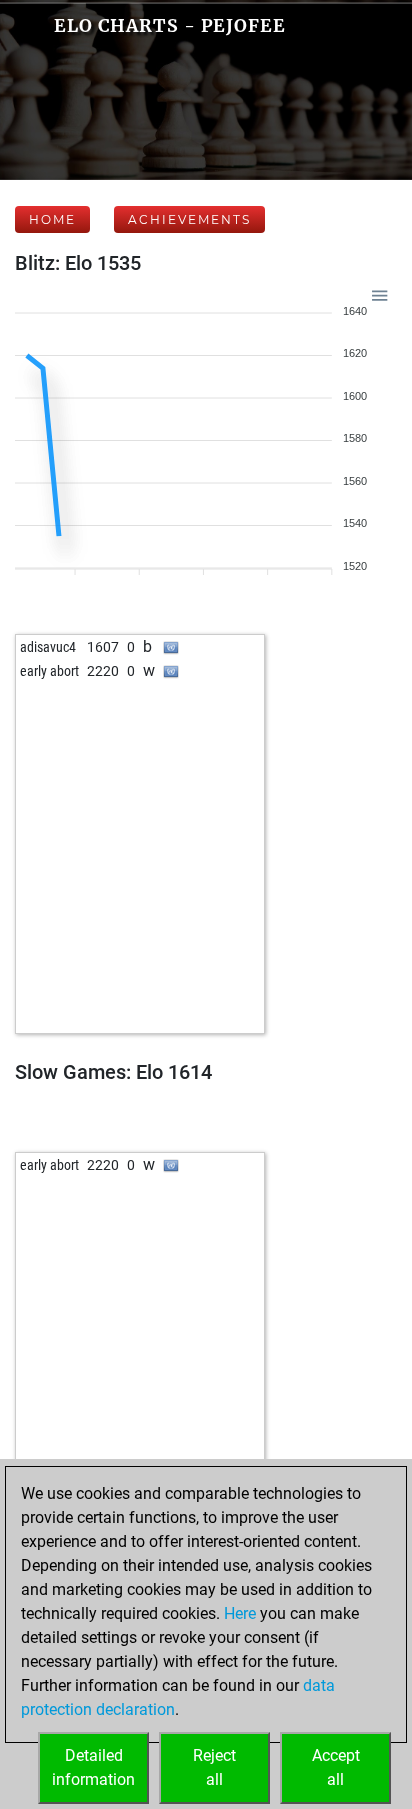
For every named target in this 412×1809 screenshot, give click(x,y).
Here (240, 1613)
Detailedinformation (93, 1767)
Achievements (189, 219)
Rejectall (214, 1767)
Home (52, 219)
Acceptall (336, 1767)
